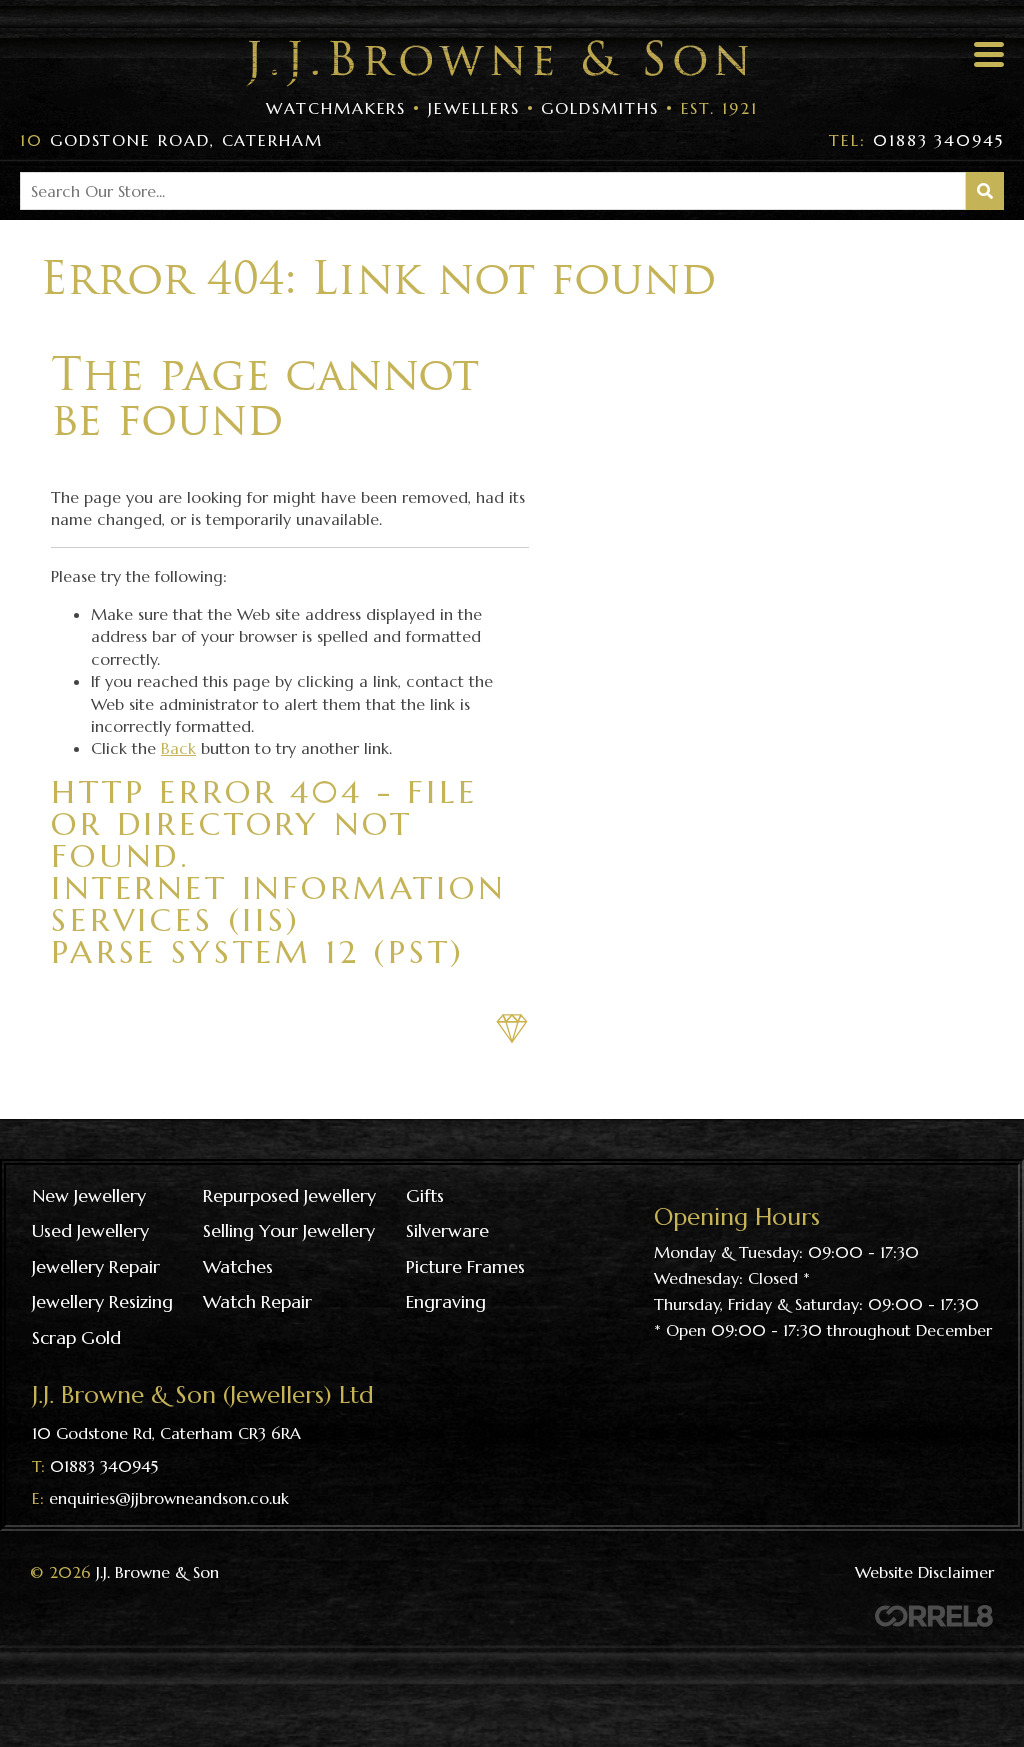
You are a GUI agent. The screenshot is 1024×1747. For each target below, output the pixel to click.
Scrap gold (76, 1337)
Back (178, 748)
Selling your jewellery (289, 1230)
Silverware (447, 1230)
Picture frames (465, 1266)
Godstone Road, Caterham (171, 140)
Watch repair (257, 1301)
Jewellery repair (96, 1266)
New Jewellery (89, 1195)
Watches (238, 1266)
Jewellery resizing (102, 1301)
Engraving (446, 1301)
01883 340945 (916, 140)
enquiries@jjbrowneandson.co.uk (169, 1498)
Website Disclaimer (924, 1572)
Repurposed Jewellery (289, 1195)
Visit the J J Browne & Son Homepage (497, 63)
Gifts (425, 1195)
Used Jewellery (90, 1230)
